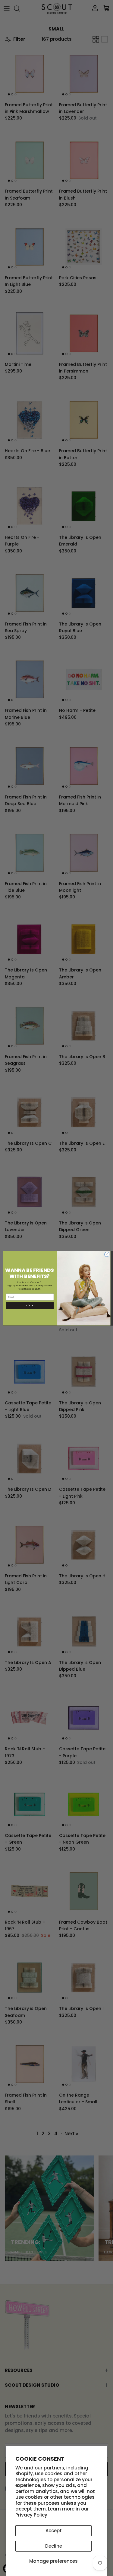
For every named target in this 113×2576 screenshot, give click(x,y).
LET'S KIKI (30, 1305)
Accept (54, 2531)
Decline (54, 2546)
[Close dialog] (107, 1254)
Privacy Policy (31, 2515)
